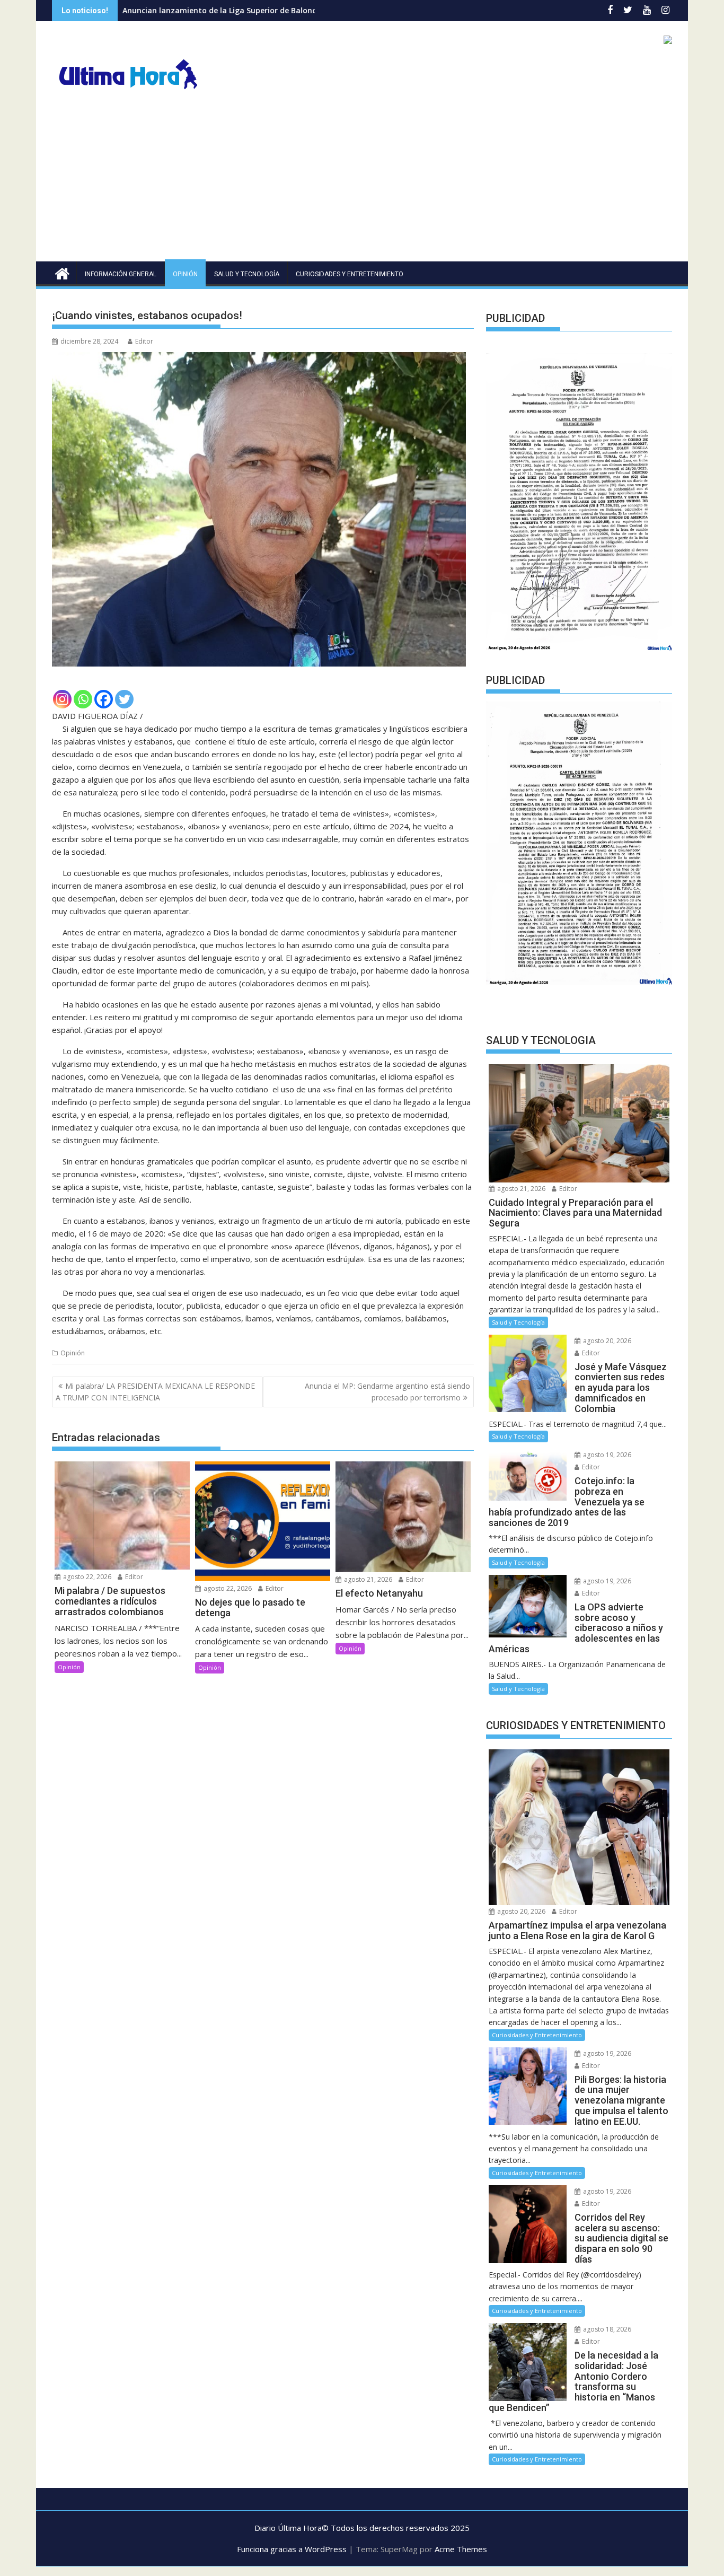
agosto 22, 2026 (86, 1577)
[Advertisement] (362, 182)
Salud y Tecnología (247, 274)
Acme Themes (461, 2549)
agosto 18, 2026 (606, 2329)
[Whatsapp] (83, 699)
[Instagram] (62, 699)
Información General (121, 274)
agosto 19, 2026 (606, 1455)
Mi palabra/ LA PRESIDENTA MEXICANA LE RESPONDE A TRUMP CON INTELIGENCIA (155, 1392)
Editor (144, 341)
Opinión (185, 274)
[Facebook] (104, 699)
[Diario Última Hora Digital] (62, 272)
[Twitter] (124, 699)
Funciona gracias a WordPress (292, 2549)
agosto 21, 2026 (367, 1579)
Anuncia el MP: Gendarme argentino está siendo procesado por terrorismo (387, 1392)
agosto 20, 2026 (606, 1341)
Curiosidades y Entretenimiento (350, 274)
